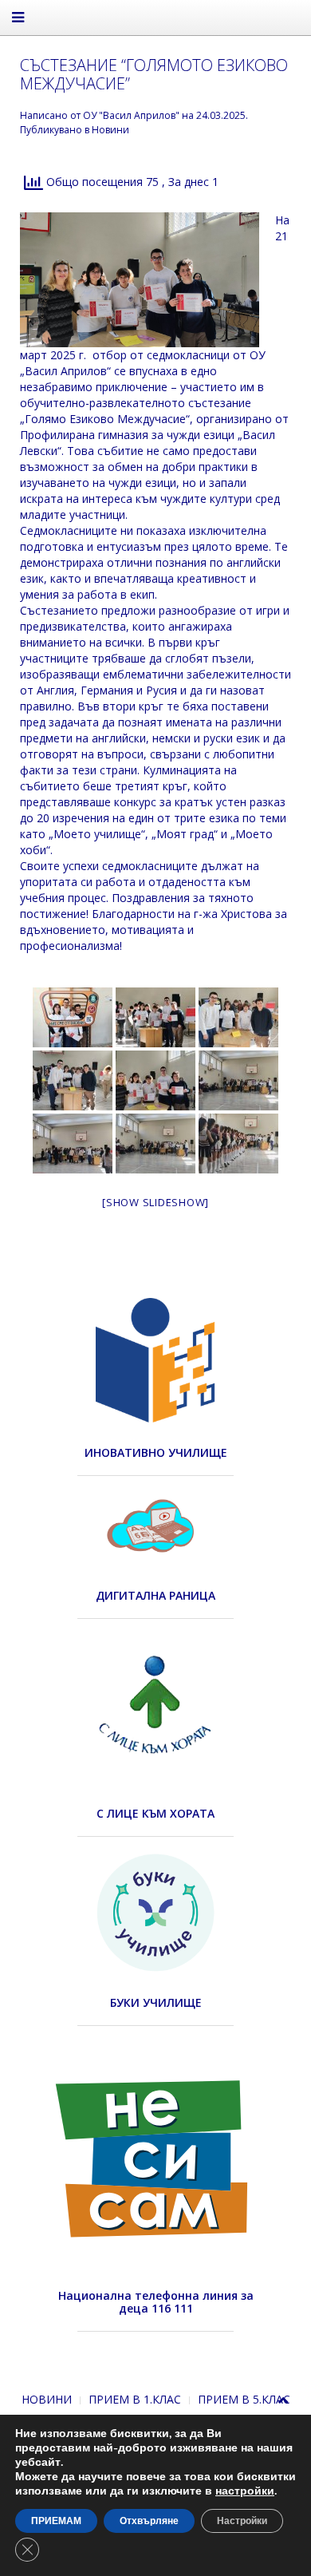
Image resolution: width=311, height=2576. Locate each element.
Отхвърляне (149, 2521)
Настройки (242, 2521)
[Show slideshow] (155, 1202)
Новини (110, 130)
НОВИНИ (47, 2399)
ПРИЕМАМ (56, 2521)
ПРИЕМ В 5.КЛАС (244, 2399)
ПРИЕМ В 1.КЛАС (135, 2399)
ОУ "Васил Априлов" (131, 115)
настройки (245, 2491)
